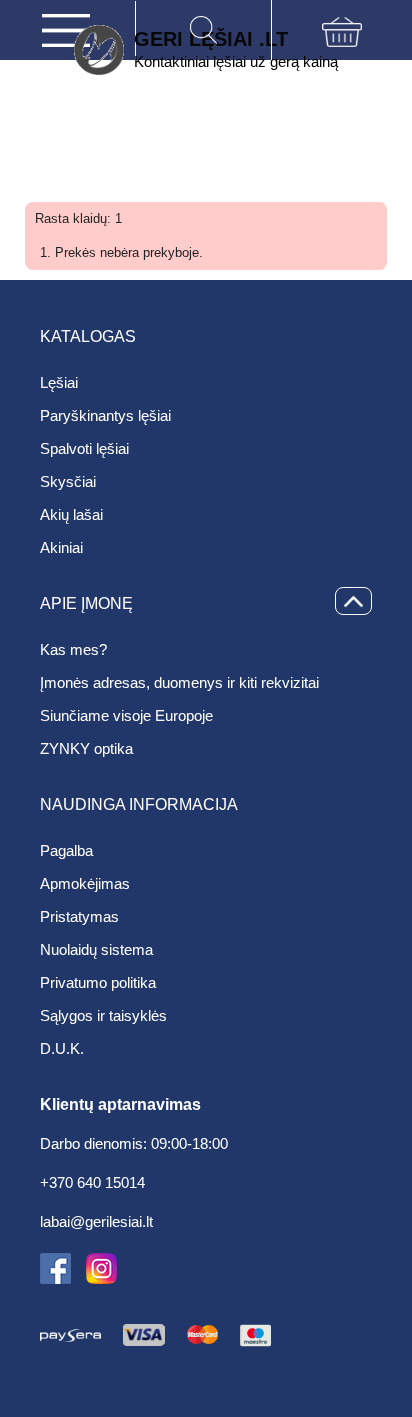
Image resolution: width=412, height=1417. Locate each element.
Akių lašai (71, 514)
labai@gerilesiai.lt (96, 1222)
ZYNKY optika (86, 748)
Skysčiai (68, 481)
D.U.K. (62, 1048)
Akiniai (61, 547)
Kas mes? (73, 649)
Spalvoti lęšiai (84, 448)
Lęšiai (59, 382)
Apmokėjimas (85, 883)
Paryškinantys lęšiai (105, 415)
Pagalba (66, 850)
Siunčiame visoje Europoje (126, 715)
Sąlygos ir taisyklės (103, 1015)
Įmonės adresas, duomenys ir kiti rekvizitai (179, 682)
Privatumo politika (98, 982)
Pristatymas (79, 916)
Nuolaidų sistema (96, 949)
